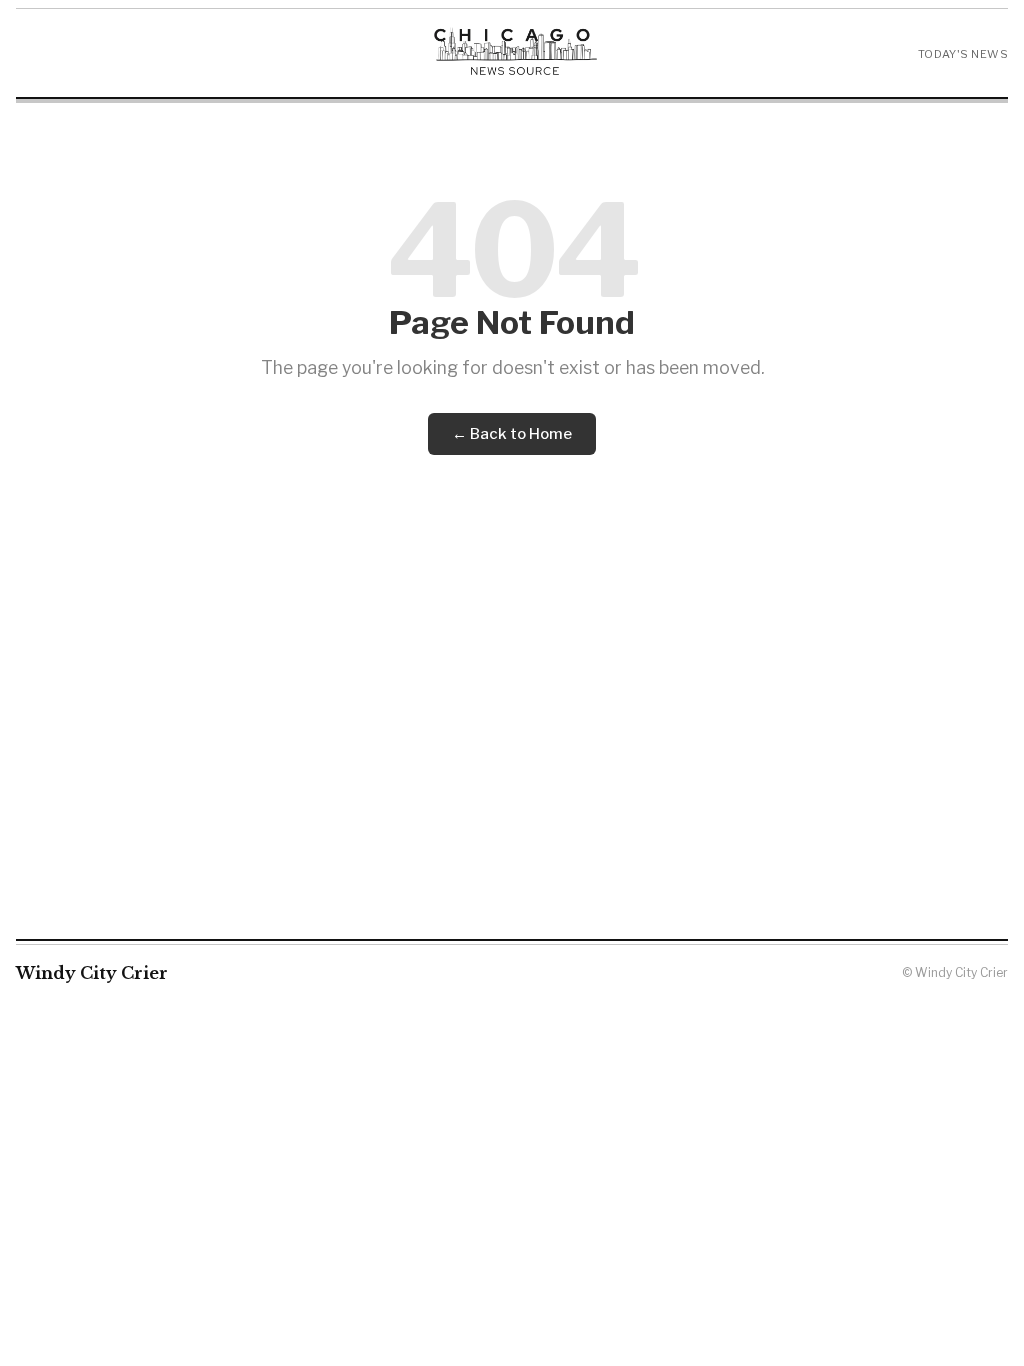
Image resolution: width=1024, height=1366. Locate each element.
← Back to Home (512, 434)
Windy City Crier (92, 973)
